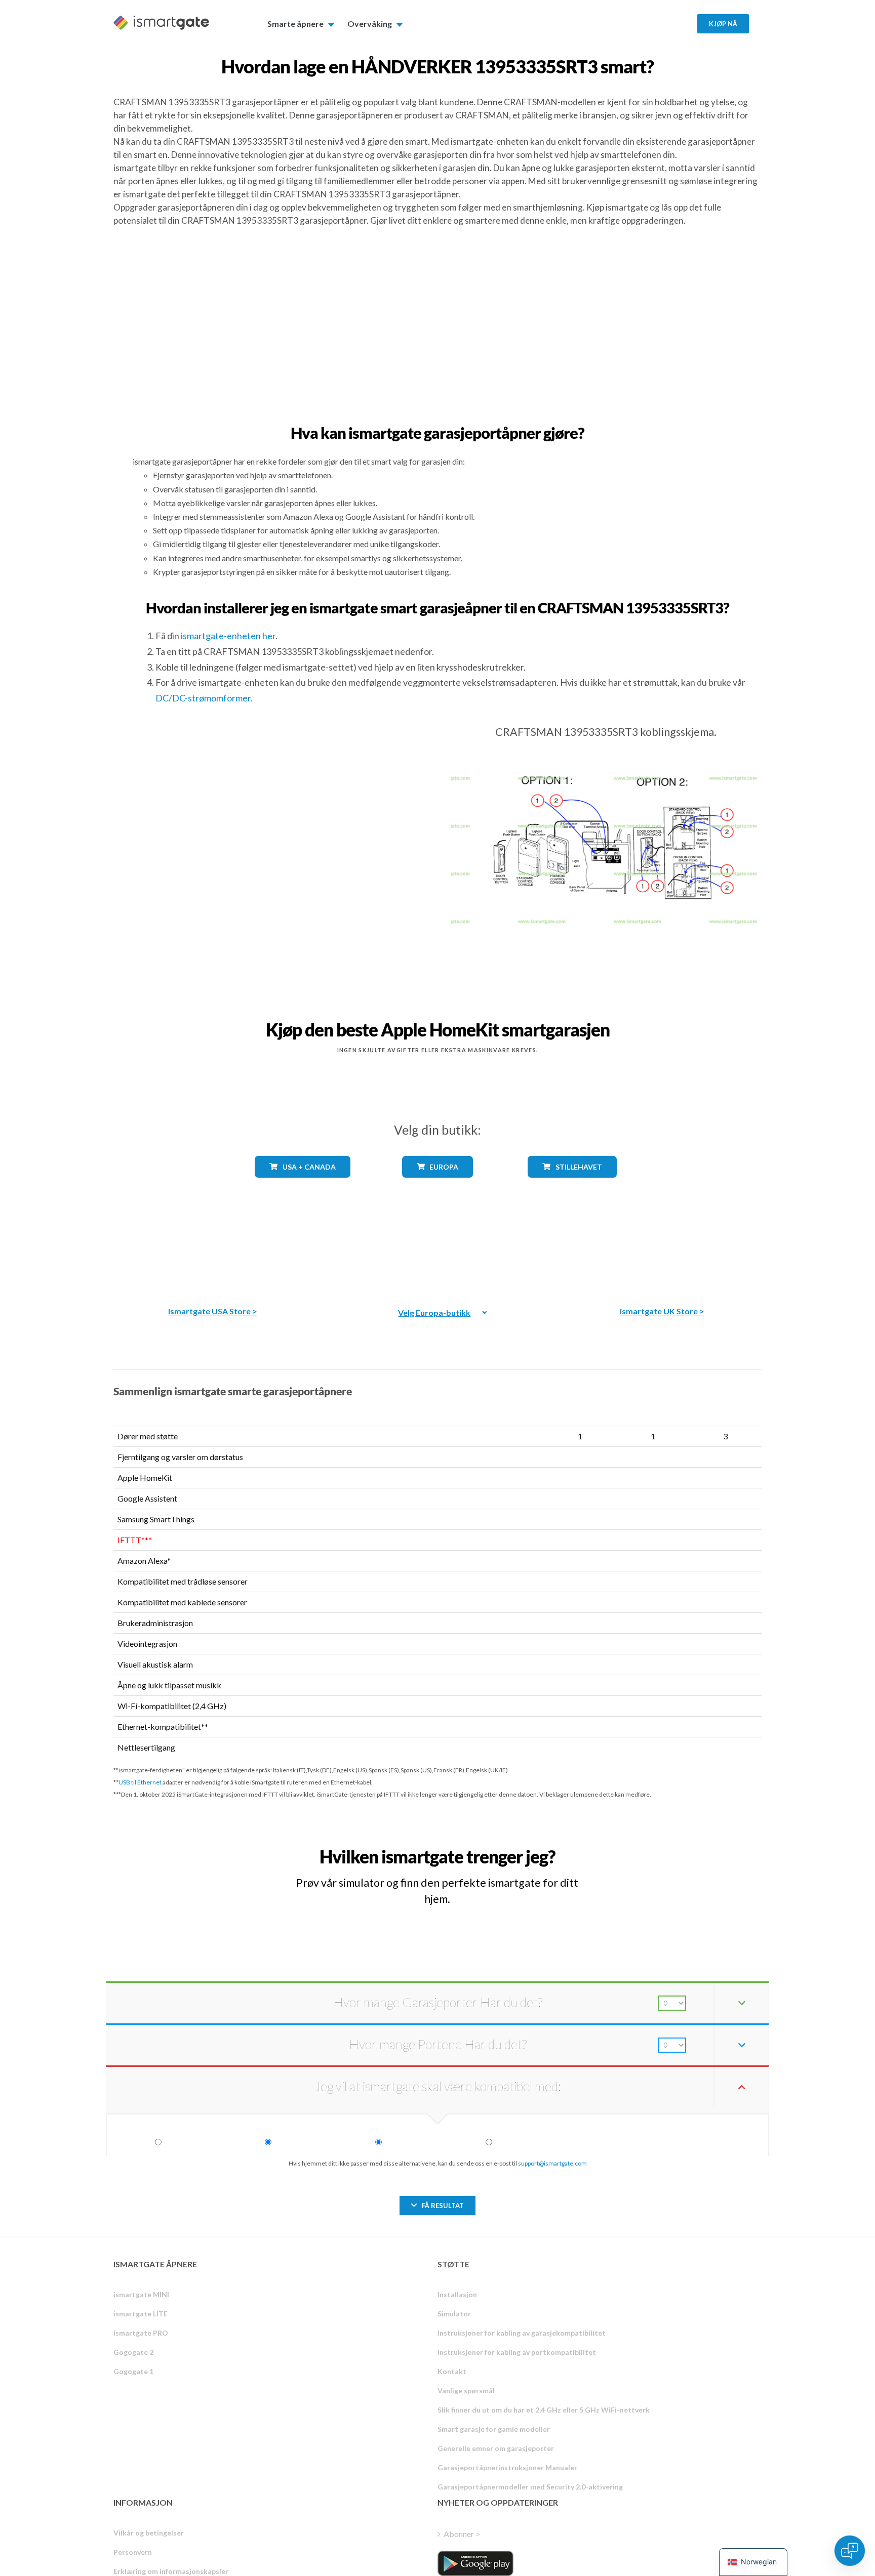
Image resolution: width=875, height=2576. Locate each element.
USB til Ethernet (140, 1782)
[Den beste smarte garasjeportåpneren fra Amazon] (213, 1259)
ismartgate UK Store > (662, 1311)
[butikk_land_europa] (437, 1185)
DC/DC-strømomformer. (204, 698)
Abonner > (462, 2534)
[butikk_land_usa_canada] (303, 1185)
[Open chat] (850, 2551)
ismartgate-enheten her (228, 636)
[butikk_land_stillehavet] (572, 1185)
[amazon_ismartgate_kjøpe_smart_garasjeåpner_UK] (662, 1259)
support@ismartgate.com (552, 2163)
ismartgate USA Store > (213, 1311)
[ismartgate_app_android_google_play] (475, 2563)
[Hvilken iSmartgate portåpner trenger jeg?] (687, 1847)
